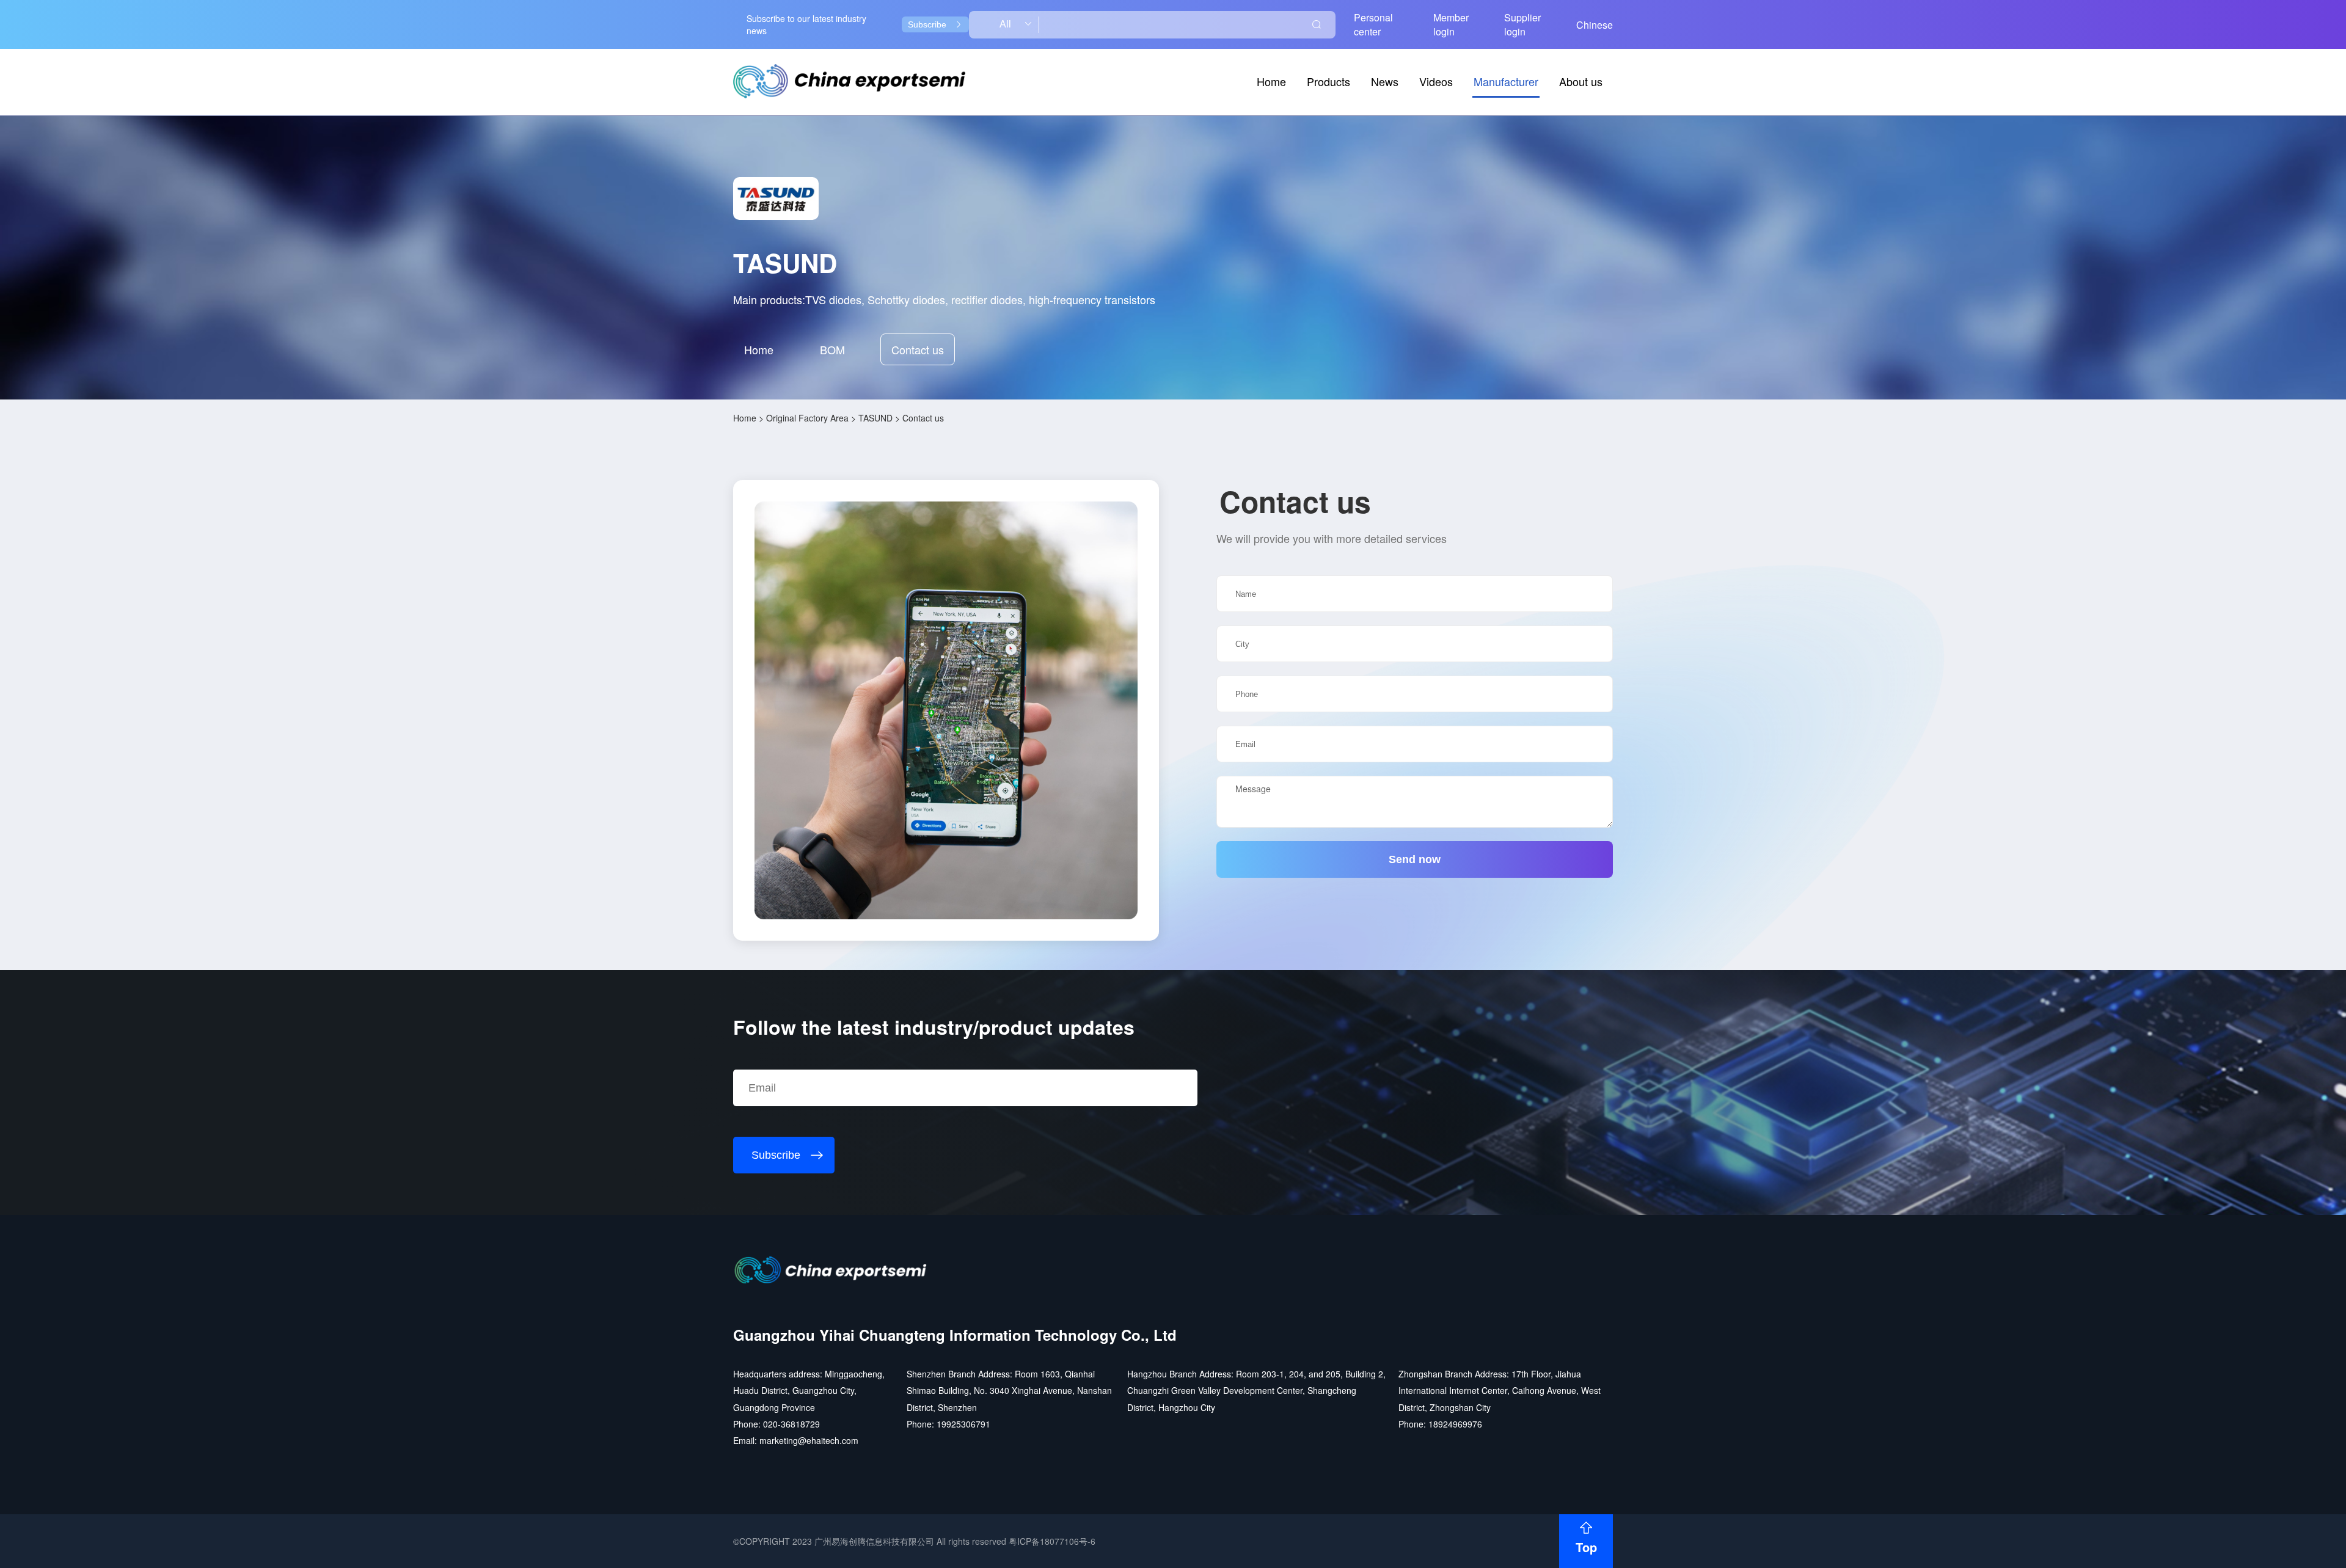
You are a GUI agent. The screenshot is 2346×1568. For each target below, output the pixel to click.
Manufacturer (1506, 81)
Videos (1436, 81)
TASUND (875, 418)
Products (1328, 81)
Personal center (1373, 24)
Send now (1415, 859)
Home (1271, 81)
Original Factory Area (807, 418)
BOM (832, 349)
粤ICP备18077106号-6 (1052, 1541)
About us (1581, 81)
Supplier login (1522, 24)
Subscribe (927, 24)
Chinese (1595, 25)
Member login (1451, 24)
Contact (918, 349)
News (1385, 81)
